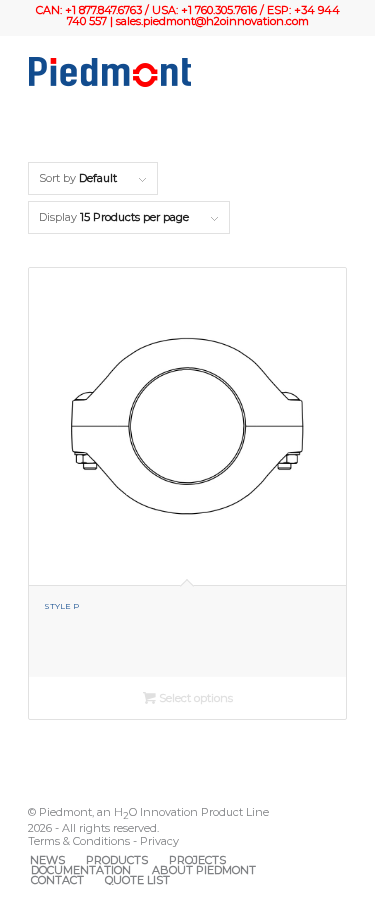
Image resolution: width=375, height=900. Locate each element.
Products (117, 860)
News (47, 860)
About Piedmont (204, 870)
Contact (57, 880)
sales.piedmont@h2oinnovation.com (212, 21)
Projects (197, 860)
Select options (194, 698)
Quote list (137, 880)
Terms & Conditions (79, 841)
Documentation (81, 870)
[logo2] (155, 72)
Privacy (159, 841)
